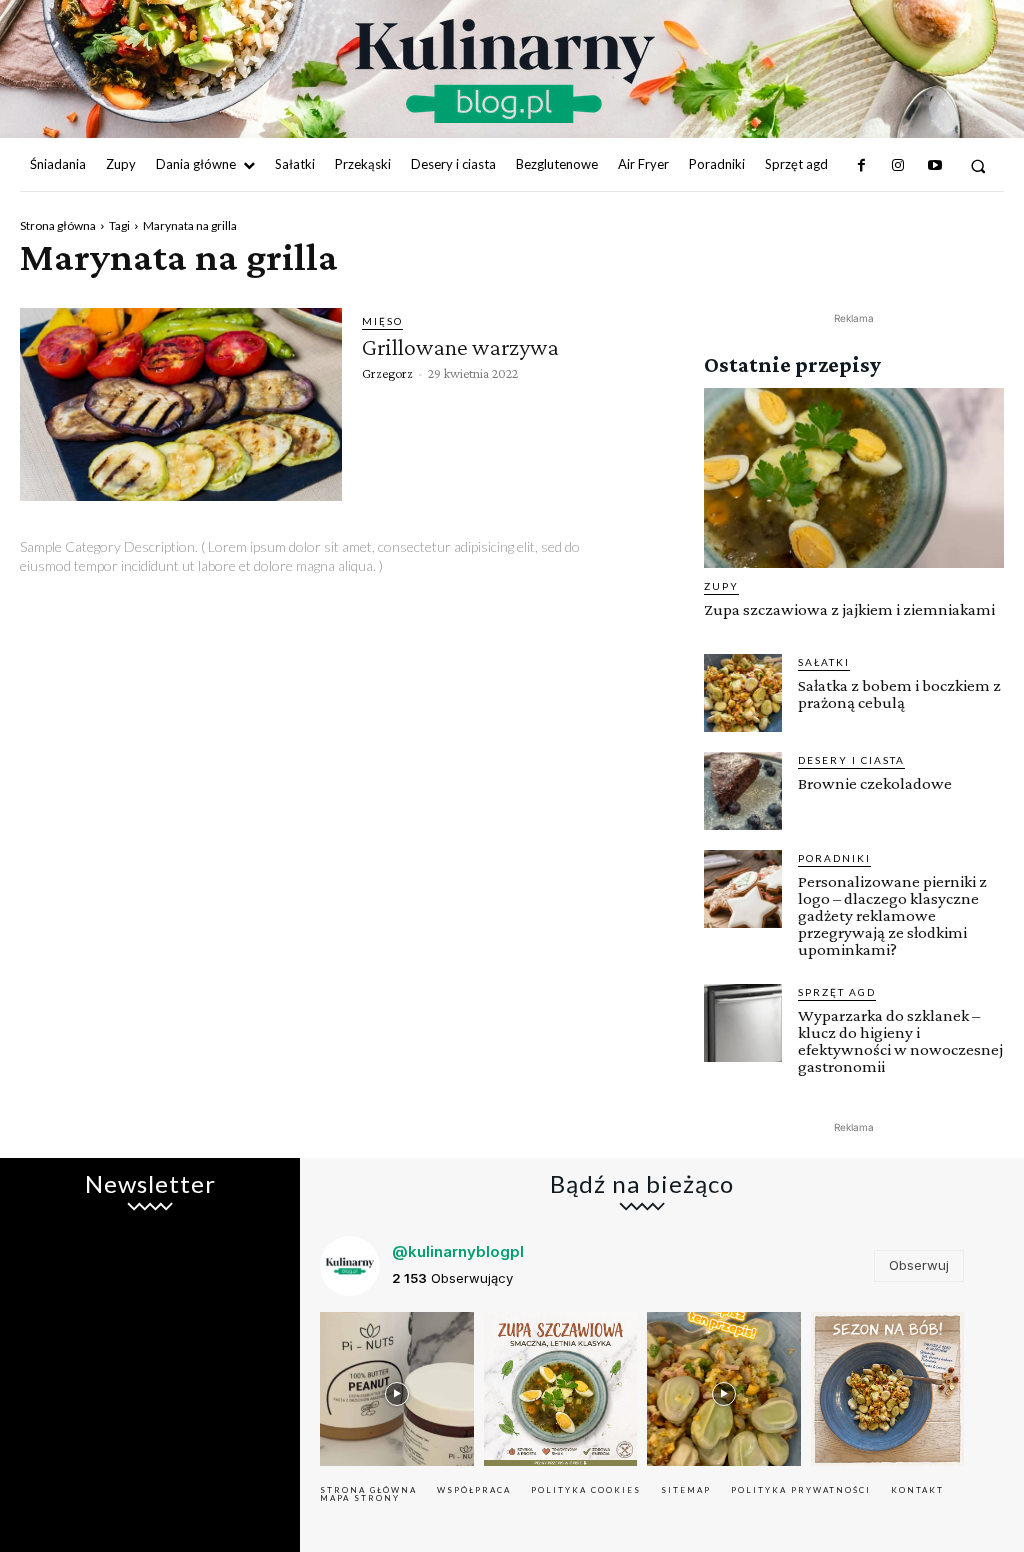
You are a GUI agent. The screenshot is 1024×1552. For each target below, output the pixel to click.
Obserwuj (919, 1265)
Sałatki (824, 662)
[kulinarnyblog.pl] (504, 71)
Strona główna (58, 225)
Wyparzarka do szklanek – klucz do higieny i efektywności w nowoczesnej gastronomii (900, 1041)
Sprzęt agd (837, 992)
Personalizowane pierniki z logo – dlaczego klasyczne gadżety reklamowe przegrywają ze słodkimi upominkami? (892, 915)
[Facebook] (862, 166)
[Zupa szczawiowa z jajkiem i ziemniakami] (854, 478)
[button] (978, 165)
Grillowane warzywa (460, 346)
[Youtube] (934, 166)
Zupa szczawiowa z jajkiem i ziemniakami (849, 609)
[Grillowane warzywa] (181, 404)
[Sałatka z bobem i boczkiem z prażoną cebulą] (743, 693)
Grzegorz (387, 373)
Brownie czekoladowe (875, 783)
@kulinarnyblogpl (458, 1251)
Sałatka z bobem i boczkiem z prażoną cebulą (899, 694)
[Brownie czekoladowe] (743, 791)
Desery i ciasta (851, 760)
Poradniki (834, 858)
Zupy (721, 586)
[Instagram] (898, 166)
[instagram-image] (397, 1389)
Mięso (382, 321)
